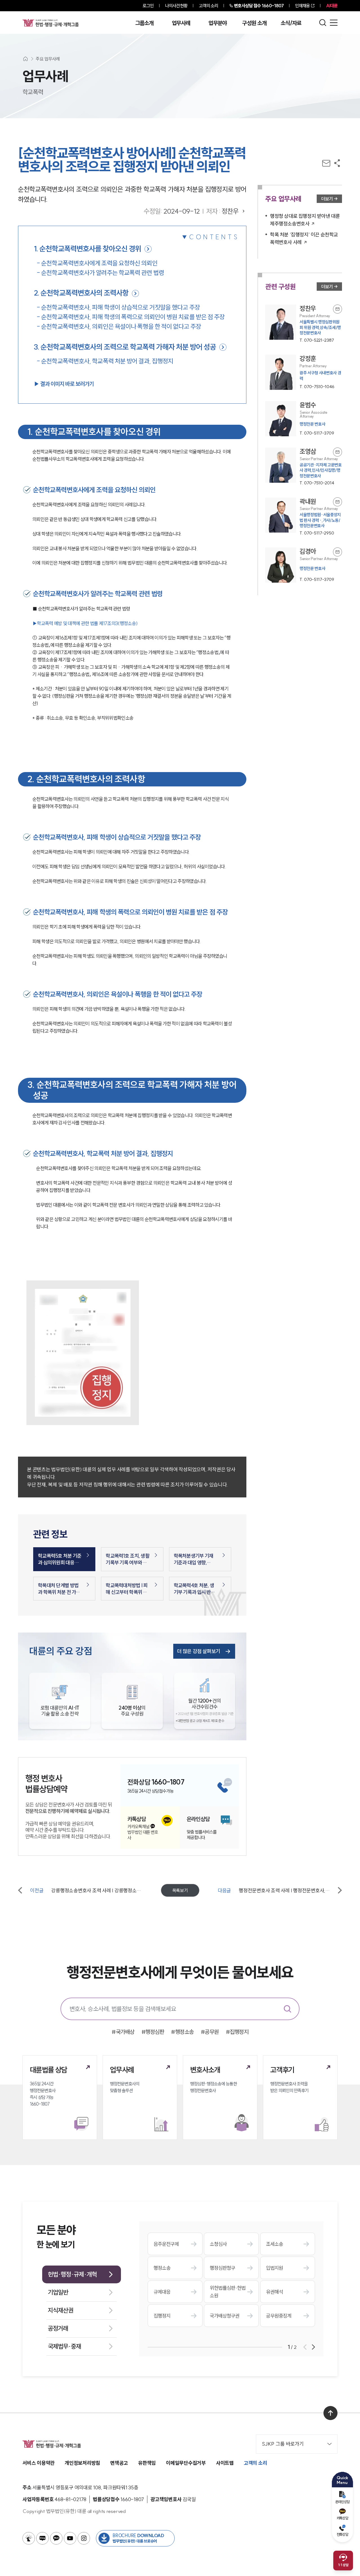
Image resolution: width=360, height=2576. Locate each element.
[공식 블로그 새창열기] (42, 2538)
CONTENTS (214, 237)
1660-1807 (259, 6)
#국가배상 (123, 2032)
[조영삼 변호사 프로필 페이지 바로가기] (304, 467)
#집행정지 (237, 2032)
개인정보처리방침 (82, 2463)
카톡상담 (342, 2518)
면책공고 (119, 2463)
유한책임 (147, 2463)
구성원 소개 (254, 23)
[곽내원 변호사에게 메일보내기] (337, 502)
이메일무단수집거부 (186, 2463)
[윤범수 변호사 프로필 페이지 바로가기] (304, 419)
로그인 (148, 6)
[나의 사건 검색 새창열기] (29, 2538)
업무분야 (218, 23)
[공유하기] (337, 163)
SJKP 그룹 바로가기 (283, 2444)
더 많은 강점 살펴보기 (199, 1651)
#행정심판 (153, 2032)
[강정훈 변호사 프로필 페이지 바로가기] (304, 372)
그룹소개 (144, 23)
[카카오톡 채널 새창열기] (56, 2538)
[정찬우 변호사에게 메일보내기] (337, 309)
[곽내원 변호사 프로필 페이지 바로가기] (304, 517)
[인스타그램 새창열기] (84, 2538)
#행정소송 (182, 2032)
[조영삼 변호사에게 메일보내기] (337, 452)
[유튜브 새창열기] (70, 2538)
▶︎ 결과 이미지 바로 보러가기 (64, 384)
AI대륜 (332, 6)
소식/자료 (291, 23)
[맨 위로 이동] (330, 2413)
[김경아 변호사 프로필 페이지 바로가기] (304, 565)
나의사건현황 (176, 6)
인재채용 (302, 6)
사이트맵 (225, 2463)
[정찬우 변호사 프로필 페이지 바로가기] (304, 324)
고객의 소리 (209, 6)
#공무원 (210, 2032)
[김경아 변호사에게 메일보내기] (337, 552)
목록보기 (180, 1890)
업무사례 (181, 23)
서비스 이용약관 (39, 2463)
